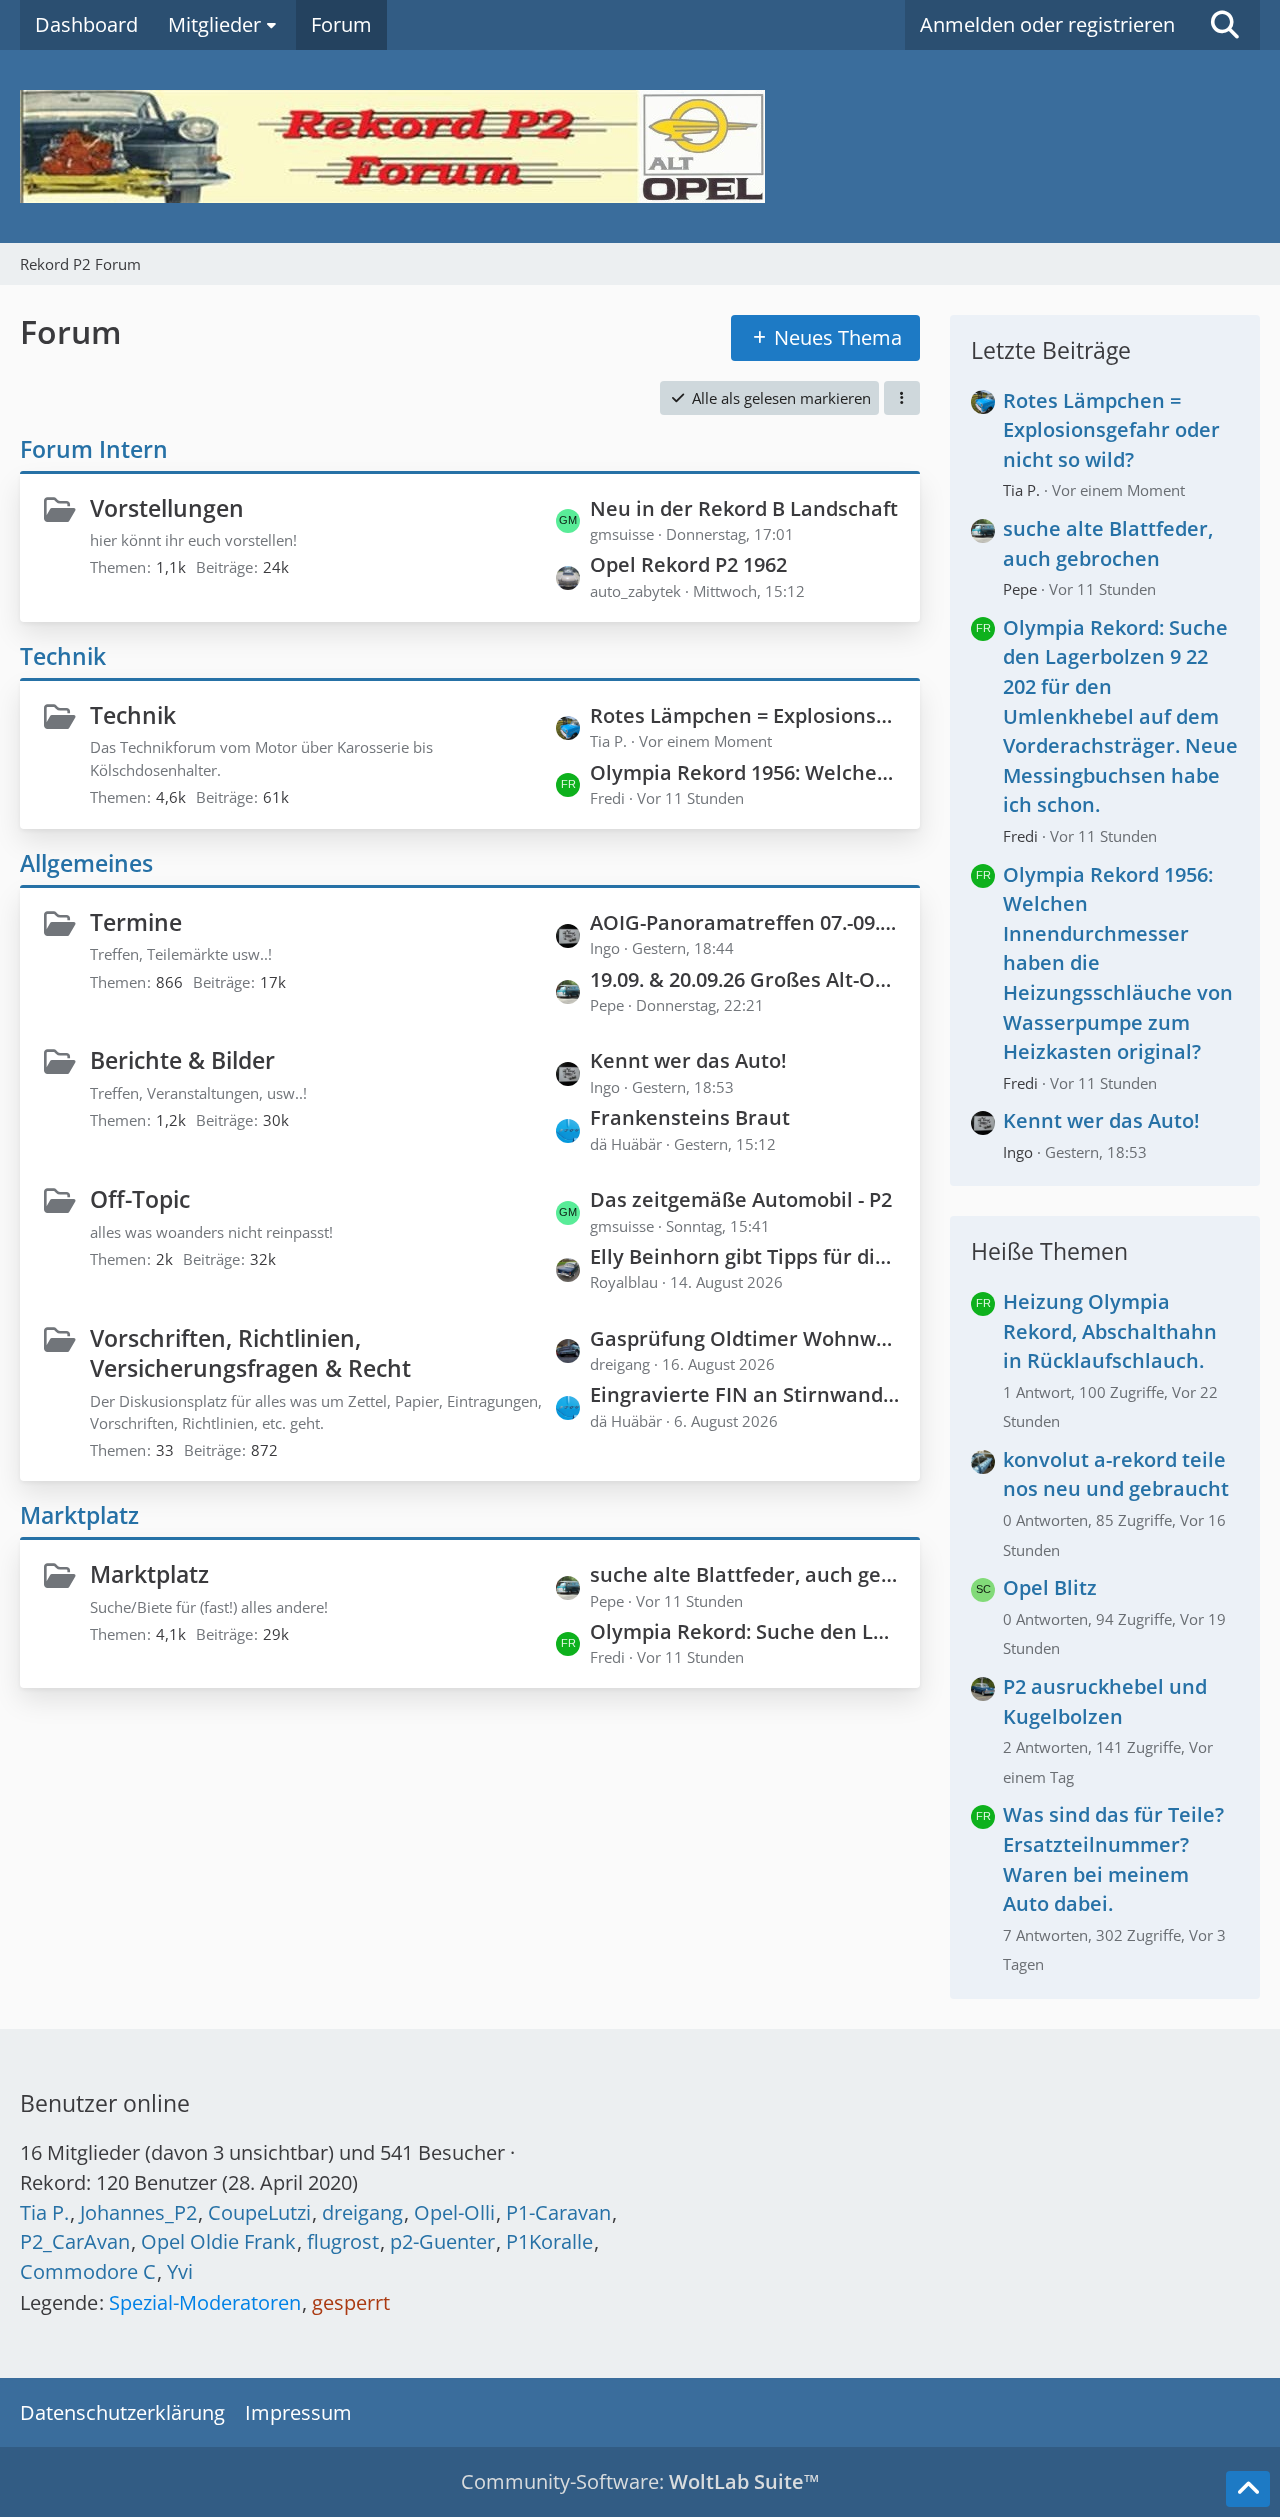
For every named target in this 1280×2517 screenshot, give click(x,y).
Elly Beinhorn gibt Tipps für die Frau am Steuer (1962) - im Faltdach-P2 (745, 1256)
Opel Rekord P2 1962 (688, 564)
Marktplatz (79, 1515)
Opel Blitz (1050, 1587)
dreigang (362, 2212)
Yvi (180, 2271)
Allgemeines (86, 863)
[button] (902, 398)
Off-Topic (140, 1199)
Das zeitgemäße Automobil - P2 (741, 1199)
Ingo (1018, 1152)
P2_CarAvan (75, 2241)
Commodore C (88, 2271)
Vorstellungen (167, 508)
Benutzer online (105, 2103)
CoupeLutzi (259, 2212)
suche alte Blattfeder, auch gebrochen (745, 1574)
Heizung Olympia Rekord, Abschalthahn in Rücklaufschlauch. (1110, 1331)
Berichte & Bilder (182, 1060)
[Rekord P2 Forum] (640, 146)
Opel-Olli (454, 2212)
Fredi (1020, 836)
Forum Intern (94, 449)
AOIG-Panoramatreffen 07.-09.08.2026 (745, 922)
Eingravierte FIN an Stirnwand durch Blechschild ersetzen (745, 1394)
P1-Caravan (558, 2212)
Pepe (1020, 589)
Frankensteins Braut (690, 1117)
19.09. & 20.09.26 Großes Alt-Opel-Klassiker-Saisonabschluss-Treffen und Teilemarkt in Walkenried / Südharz (745, 979)
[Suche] (1225, 25)
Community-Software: (640, 2481)
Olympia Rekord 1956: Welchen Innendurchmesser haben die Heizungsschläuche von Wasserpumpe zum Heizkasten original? (745, 772)
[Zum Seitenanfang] (1248, 2489)
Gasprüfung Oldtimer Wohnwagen (745, 1338)
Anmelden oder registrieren (1047, 24)
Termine (136, 922)
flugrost (343, 2241)
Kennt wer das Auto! (688, 1060)
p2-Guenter (442, 2241)
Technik (63, 656)
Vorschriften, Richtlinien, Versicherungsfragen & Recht (250, 1353)
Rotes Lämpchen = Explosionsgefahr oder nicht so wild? (745, 715)
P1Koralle (549, 2241)
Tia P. (1021, 490)
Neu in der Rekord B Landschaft (744, 508)
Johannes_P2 (138, 2212)
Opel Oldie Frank (218, 2241)
